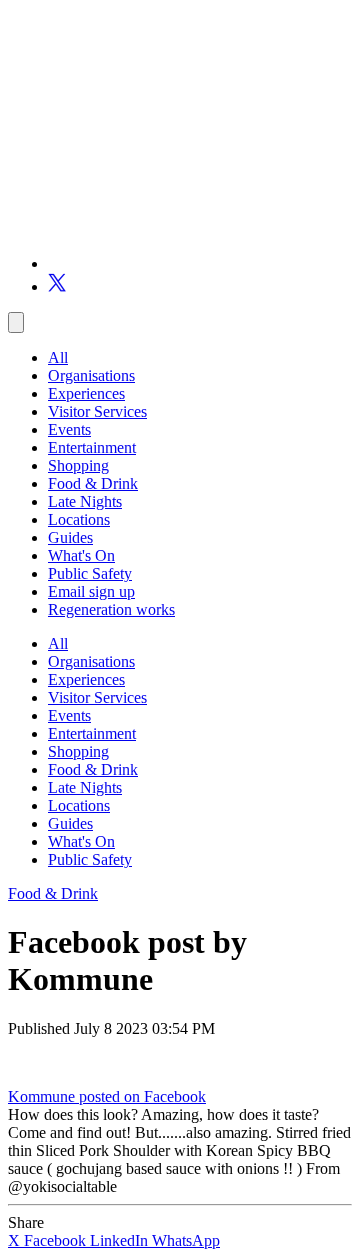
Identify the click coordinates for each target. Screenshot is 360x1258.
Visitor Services (97, 411)
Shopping (78, 465)
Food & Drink (93, 483)
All (58, 357)
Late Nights (85, 501)
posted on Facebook (142, 1096)
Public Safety (90, 573)
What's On (81, 555)
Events (69, 429)
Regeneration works (111, 609)
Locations (79, 519)
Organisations (91, 375)
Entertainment (92, 447)
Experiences (86, 393)
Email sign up (91, 591)
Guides (70, 537)
